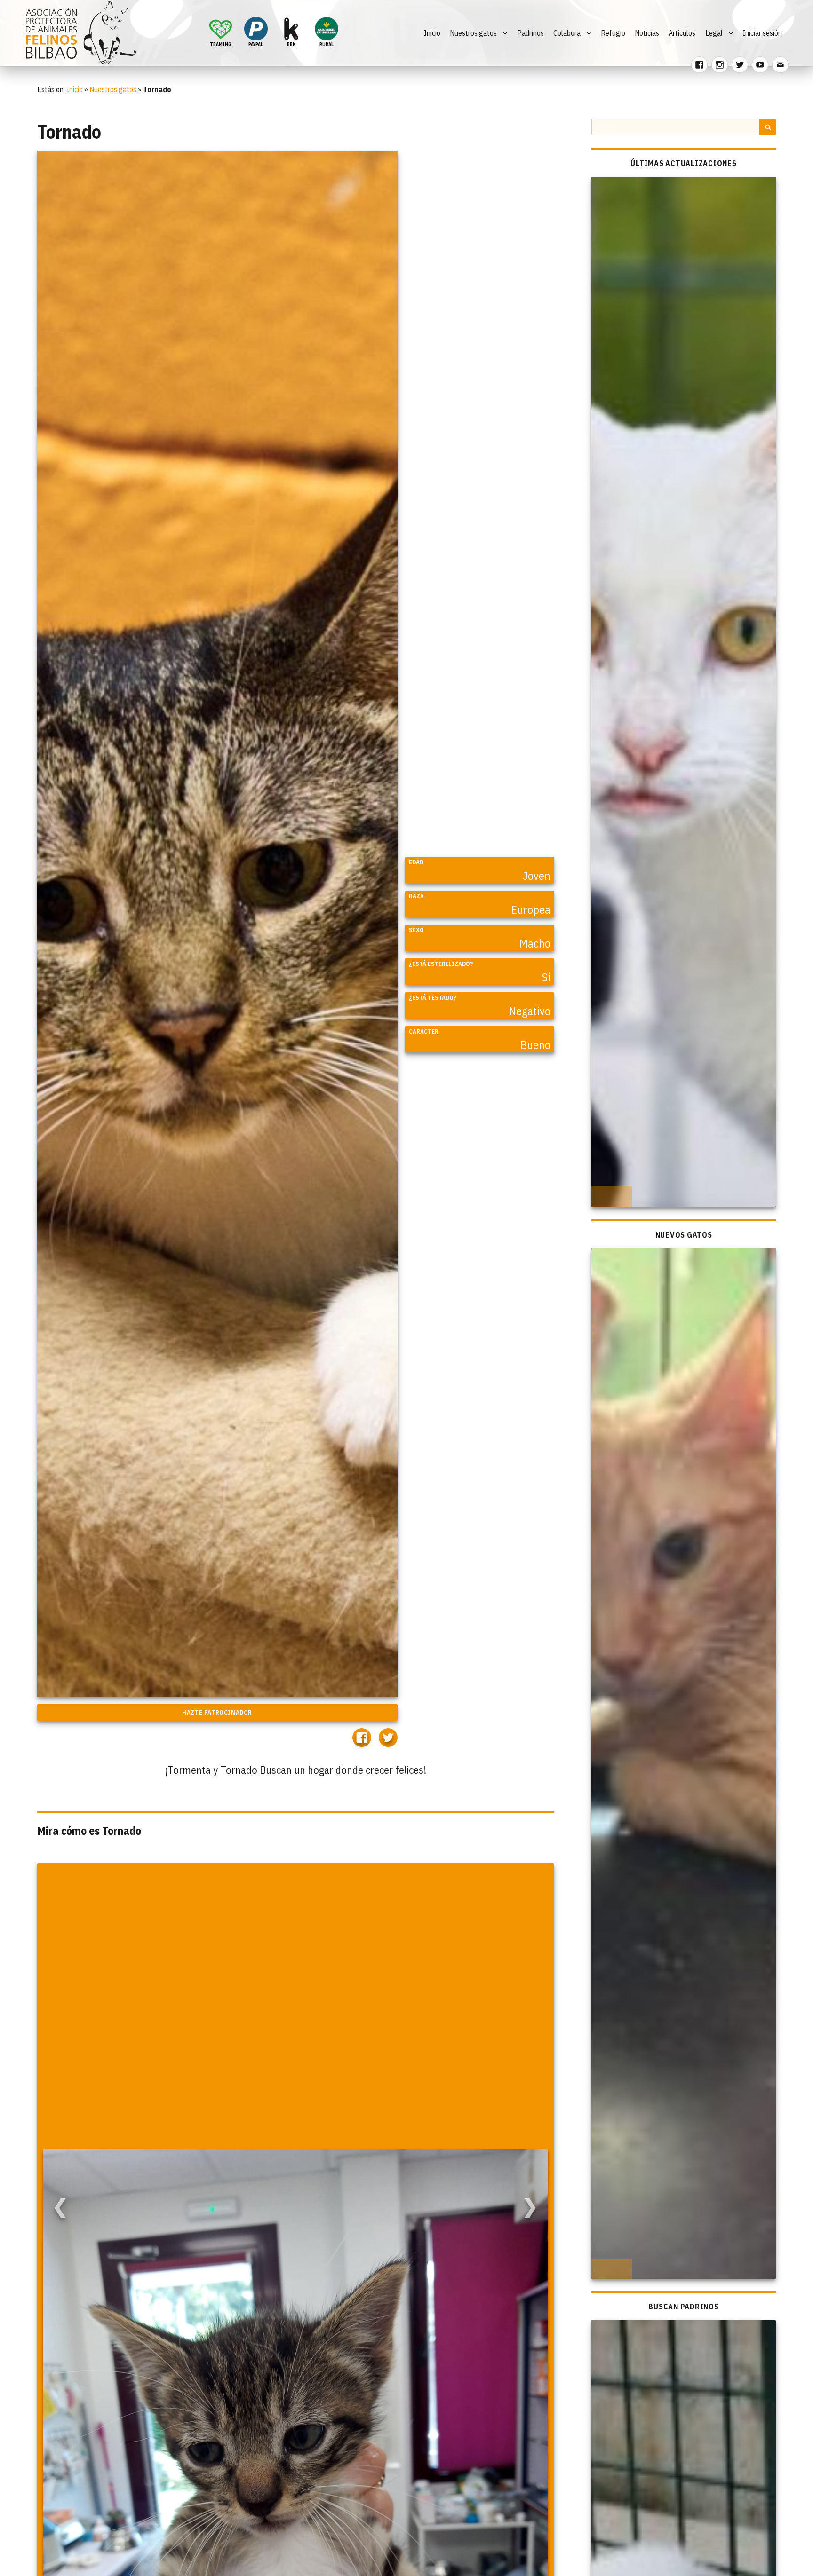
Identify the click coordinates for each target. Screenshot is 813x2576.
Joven (537, 876)
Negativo (530, 1011)
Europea (531, 909)
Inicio (432, 33)
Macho (535, 943)
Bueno (535, 1045)
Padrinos (530, 33)
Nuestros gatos (473, 33)
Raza (416, 896)
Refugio (613, 33)
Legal (714, 33)
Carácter (424, 1031)
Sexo (416, 930)
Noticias (647, 33)
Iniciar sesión (762, 33)
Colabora (567, 33)
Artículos (682, 33)
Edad (416, 862)
